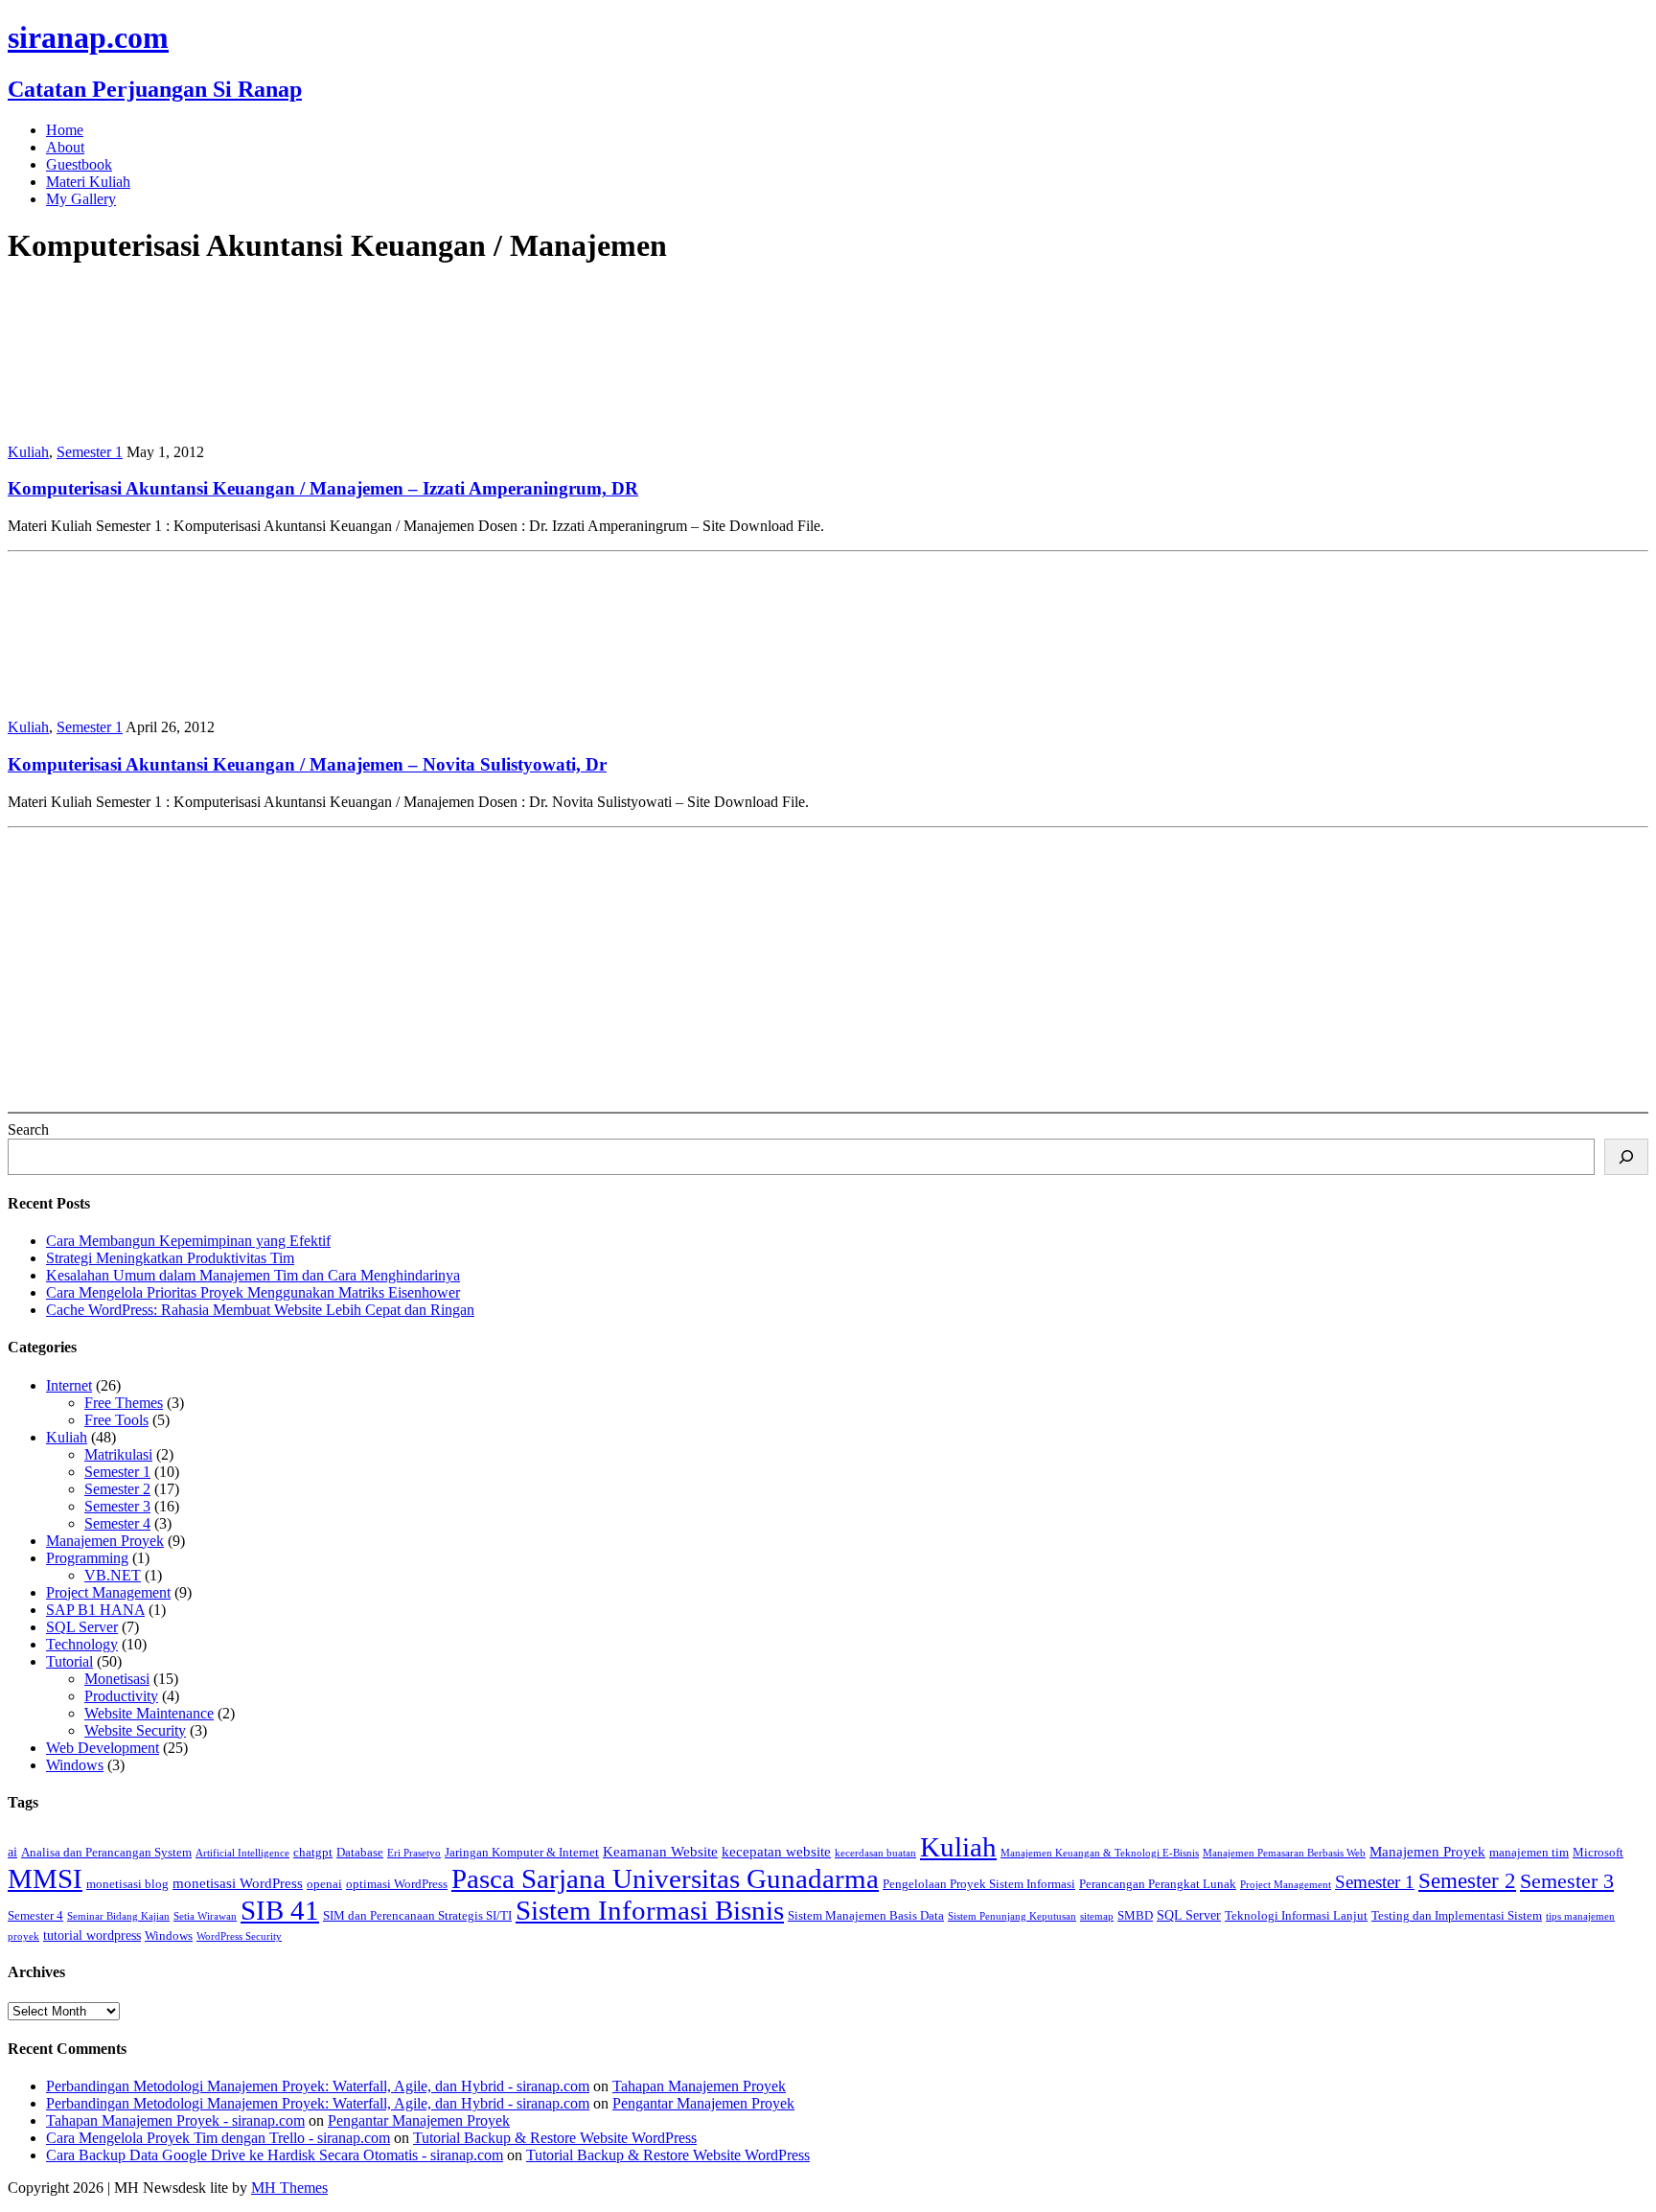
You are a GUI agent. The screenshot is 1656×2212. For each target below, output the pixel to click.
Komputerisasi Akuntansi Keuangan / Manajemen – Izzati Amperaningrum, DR (323, 488)
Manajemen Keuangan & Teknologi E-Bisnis (1100, 1853)
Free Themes (124, 1403)
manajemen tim (1529, 1853)
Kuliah (28, 452)
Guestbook (79, 164)
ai (12, 1852)
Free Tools (116, 1420)
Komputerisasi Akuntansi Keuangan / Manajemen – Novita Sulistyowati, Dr (307, 764)
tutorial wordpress (92, 1935)
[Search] (1626, 1157)
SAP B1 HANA (95, 1610)
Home (65, 130)
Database (360, 1853)
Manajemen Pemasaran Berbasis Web (1284, 1853)
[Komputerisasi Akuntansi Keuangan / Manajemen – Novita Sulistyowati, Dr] (132, 694)
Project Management (108, 1592)
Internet (69, 1385)
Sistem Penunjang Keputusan (1012, 1916)
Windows (75, 1765)
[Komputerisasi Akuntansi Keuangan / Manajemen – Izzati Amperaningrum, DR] (132, 419)
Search (28, 1129)
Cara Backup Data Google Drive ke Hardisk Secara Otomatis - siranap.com (275, 2155)
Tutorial (69, 1661)
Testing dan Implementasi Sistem (1457, 1916)
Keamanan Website (660, 1851)
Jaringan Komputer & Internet (522, 1853)
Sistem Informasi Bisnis (650, 1910)
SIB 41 (280, 1910)
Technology (82, 1644)
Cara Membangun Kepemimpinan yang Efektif (188, 1241)
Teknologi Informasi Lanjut (1296, 1916)
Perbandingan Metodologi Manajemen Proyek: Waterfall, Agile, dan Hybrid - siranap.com (318, 2086)
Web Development (103, 1748)
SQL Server (82, 1627)
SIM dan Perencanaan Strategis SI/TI (417, 1916)
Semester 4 (117, 1523)
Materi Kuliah (88, 182)
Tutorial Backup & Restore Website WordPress (555, 2138)
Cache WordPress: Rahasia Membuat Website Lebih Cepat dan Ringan (260, 1310)
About (65, 147)
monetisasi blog (127, 1884)
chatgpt (313, 1853)
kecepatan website (776, 1851)
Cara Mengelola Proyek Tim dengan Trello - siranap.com (218, 2138)
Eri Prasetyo (414, 1853)
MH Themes (289, 2188)
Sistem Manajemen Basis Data (866, 1916)
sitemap (1097, 1916)
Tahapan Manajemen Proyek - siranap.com (175, 2120)
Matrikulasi (118, 1454)
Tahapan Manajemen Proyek (699, 2086)
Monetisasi (117, 1679)
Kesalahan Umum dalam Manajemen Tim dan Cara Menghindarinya (253, 1275)
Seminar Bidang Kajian (118, 1916)
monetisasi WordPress (238, 1883)
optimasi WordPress (397, 1884)
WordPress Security (239, 1936)
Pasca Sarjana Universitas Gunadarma (665, 1878)
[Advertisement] (583, 970)
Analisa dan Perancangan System (106, 1853)
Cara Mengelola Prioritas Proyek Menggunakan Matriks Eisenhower (253, 1292)
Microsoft (1598, 1853)
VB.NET (113, 1575)
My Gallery (81, 199)
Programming (87, 1558)
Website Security (135, 1730)
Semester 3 (117, 1506)
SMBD (1135, 1916)
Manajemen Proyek (105, 1541)
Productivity (121, 1696)
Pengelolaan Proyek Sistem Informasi (979, 1884)
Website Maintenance (149, 1713)
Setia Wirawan (205, 1916)
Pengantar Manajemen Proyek (703, 2103)
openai (324, 1884)
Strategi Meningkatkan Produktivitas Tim (170, 1258)
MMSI (45, 1878)
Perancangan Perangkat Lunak (1158, 1884)
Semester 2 (117, 1489)
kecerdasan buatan (875, 1853)
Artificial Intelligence (242, 1853)
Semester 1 (90, 452)
